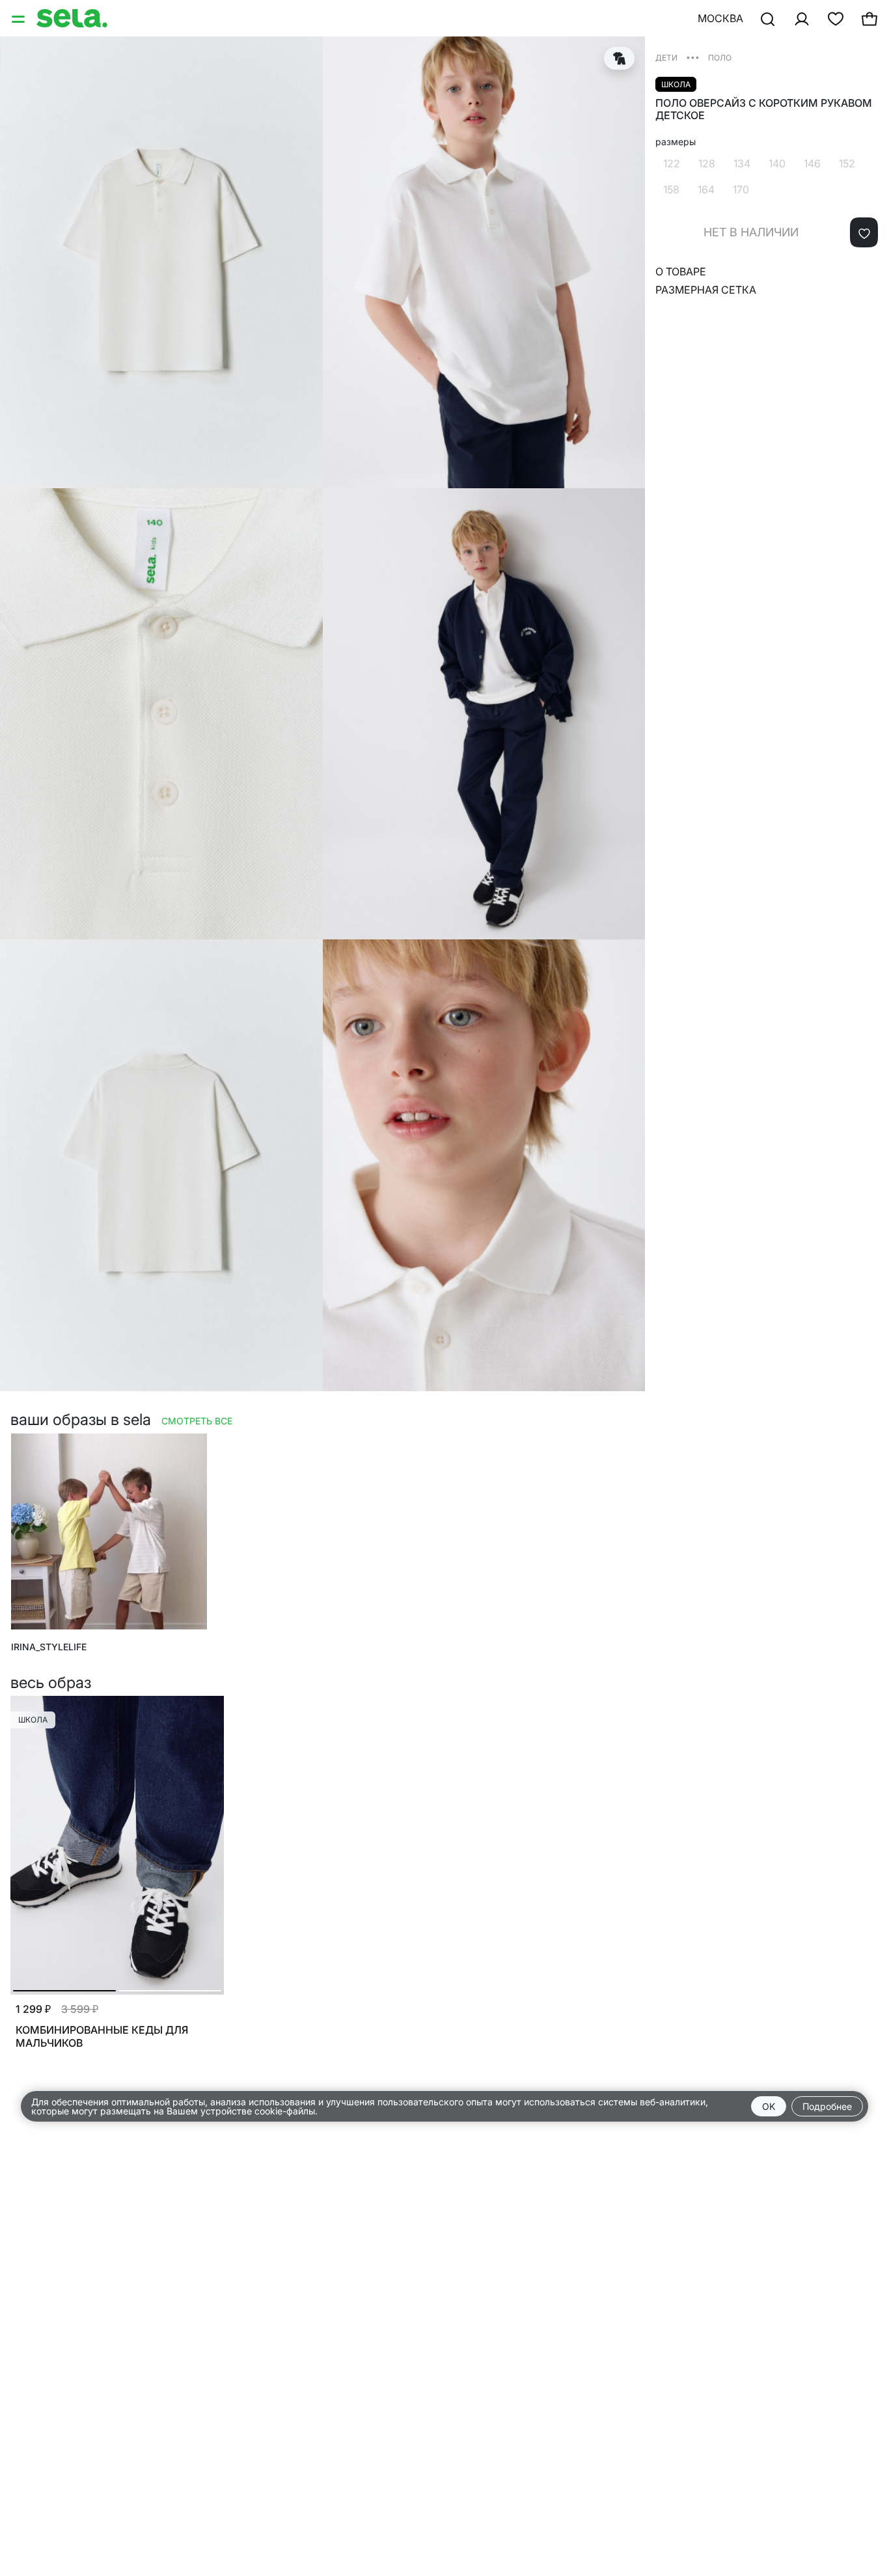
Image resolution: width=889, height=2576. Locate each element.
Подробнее (827, 2106)
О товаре (681, 272)
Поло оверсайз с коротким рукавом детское (764, 109)
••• (693, 57)
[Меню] (20, 18)
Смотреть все (197, 1421)
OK (769, 2106)
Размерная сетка (706, 290)
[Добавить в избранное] (864, 233)
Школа (676, 84)
